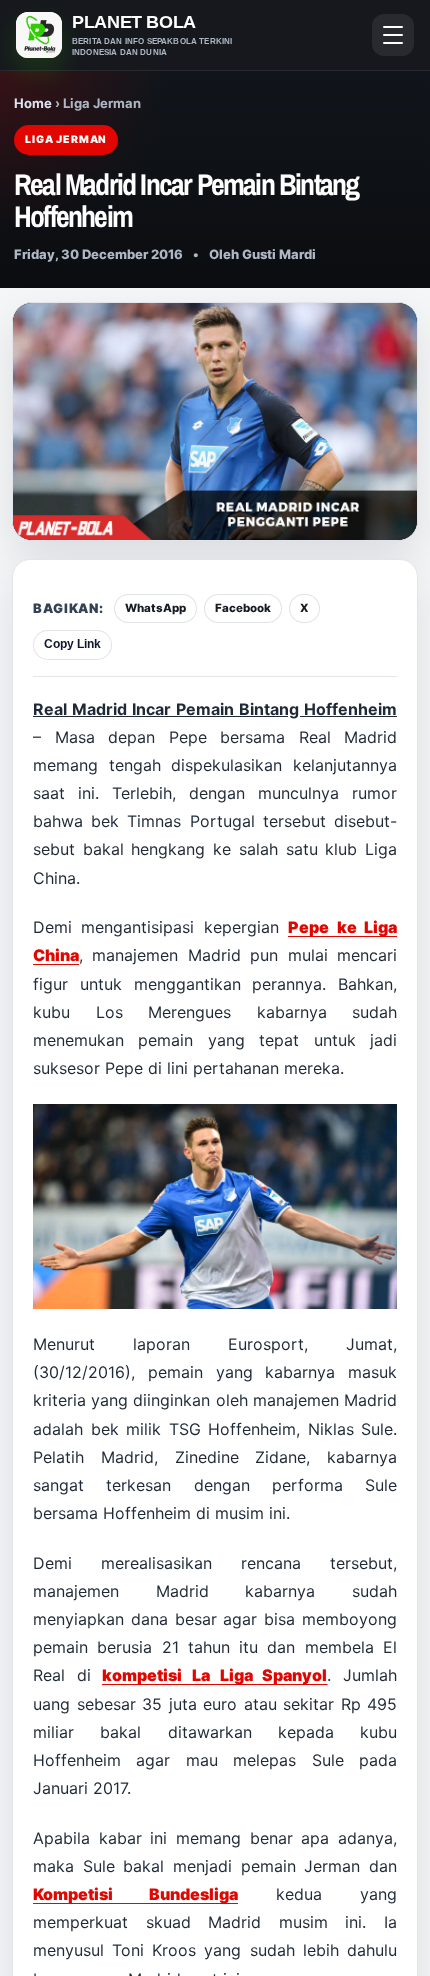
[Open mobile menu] (393, 35)
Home (33, 103)
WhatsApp (155, 608)
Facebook (243, 608)
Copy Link (72, 644)
